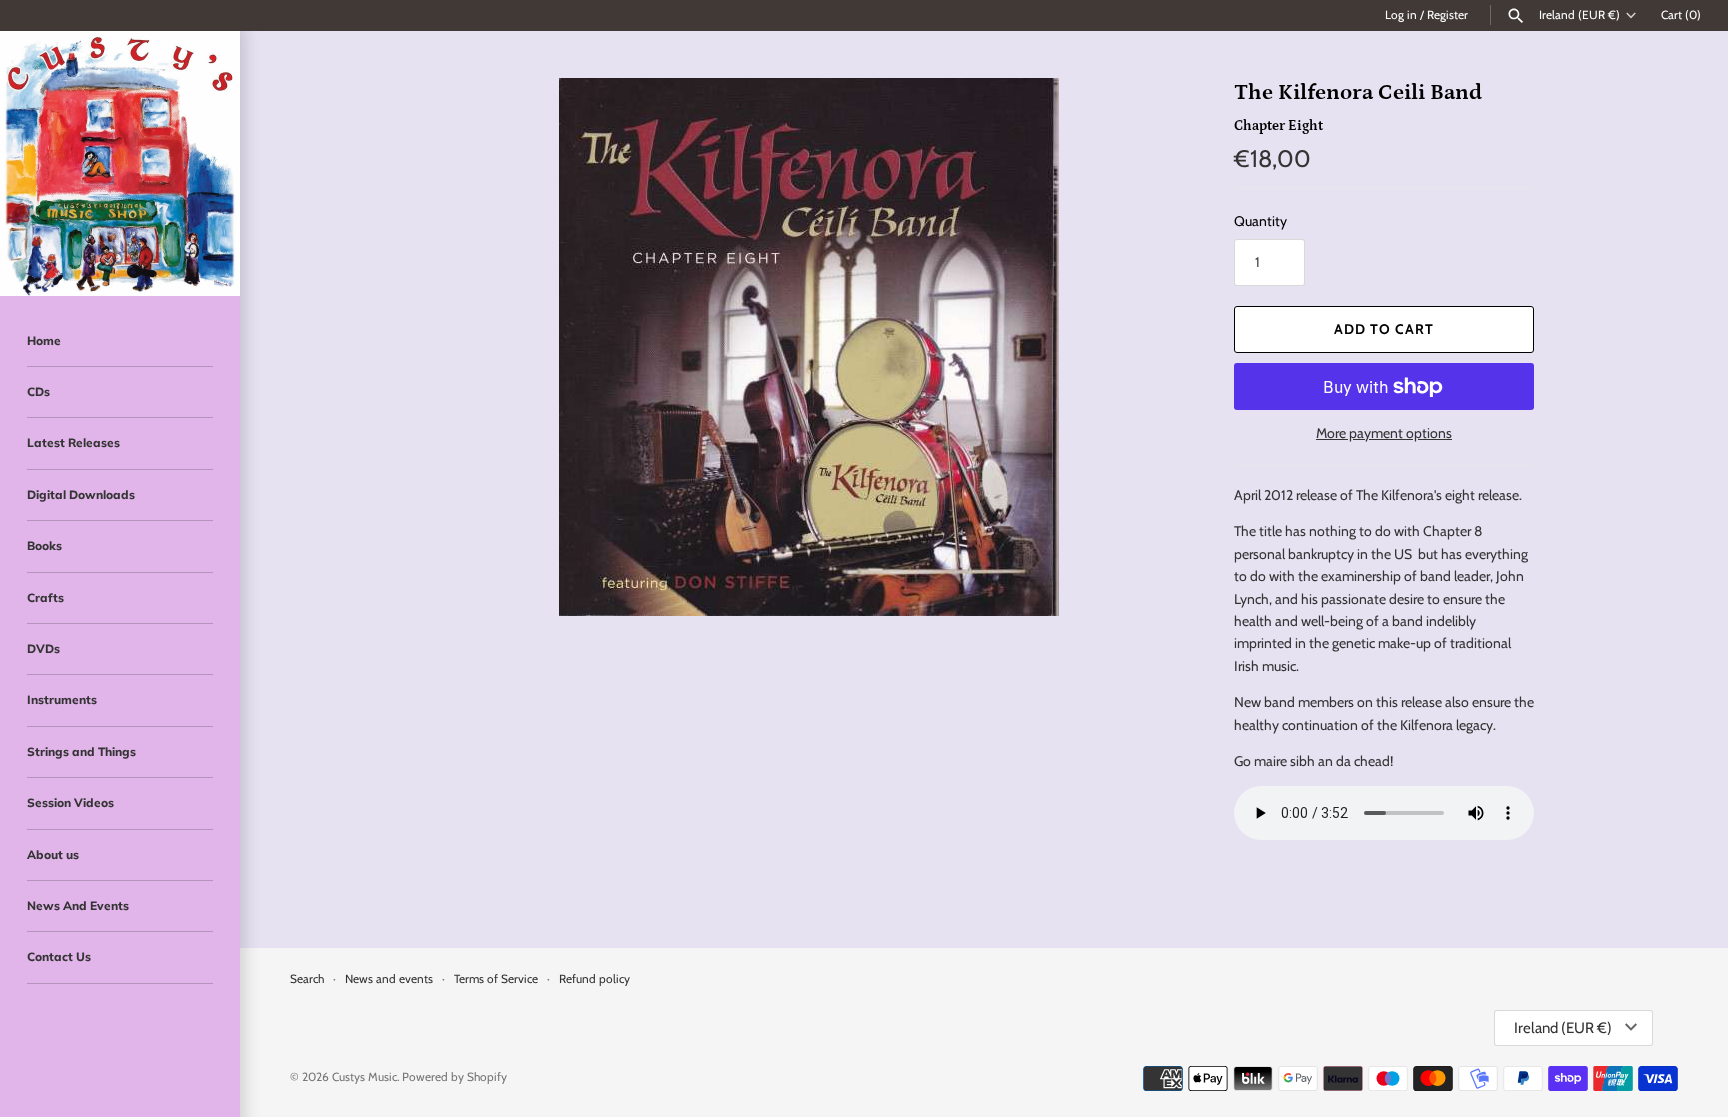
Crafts (45, 597)
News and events (389, 979)
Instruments (62, 699)
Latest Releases (73, 442)
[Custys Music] (120, 163)
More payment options (1384, 433)
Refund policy (594, 979)
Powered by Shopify (454, 1077)
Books (44, 545)
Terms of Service (496, 979)
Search (307, 979)
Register (1447, 15)
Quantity (1260, 221)
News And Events (78, 905)
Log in (1401, 15)
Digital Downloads (81, 494)
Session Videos (70, 802)
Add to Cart (1384, 329)
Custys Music (364, 1077)
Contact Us (59, 956)
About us (53, 854)
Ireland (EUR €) (1579, 15)
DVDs (43, 648)
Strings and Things (81, 751)
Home (44, 340)
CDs (38, 391)
